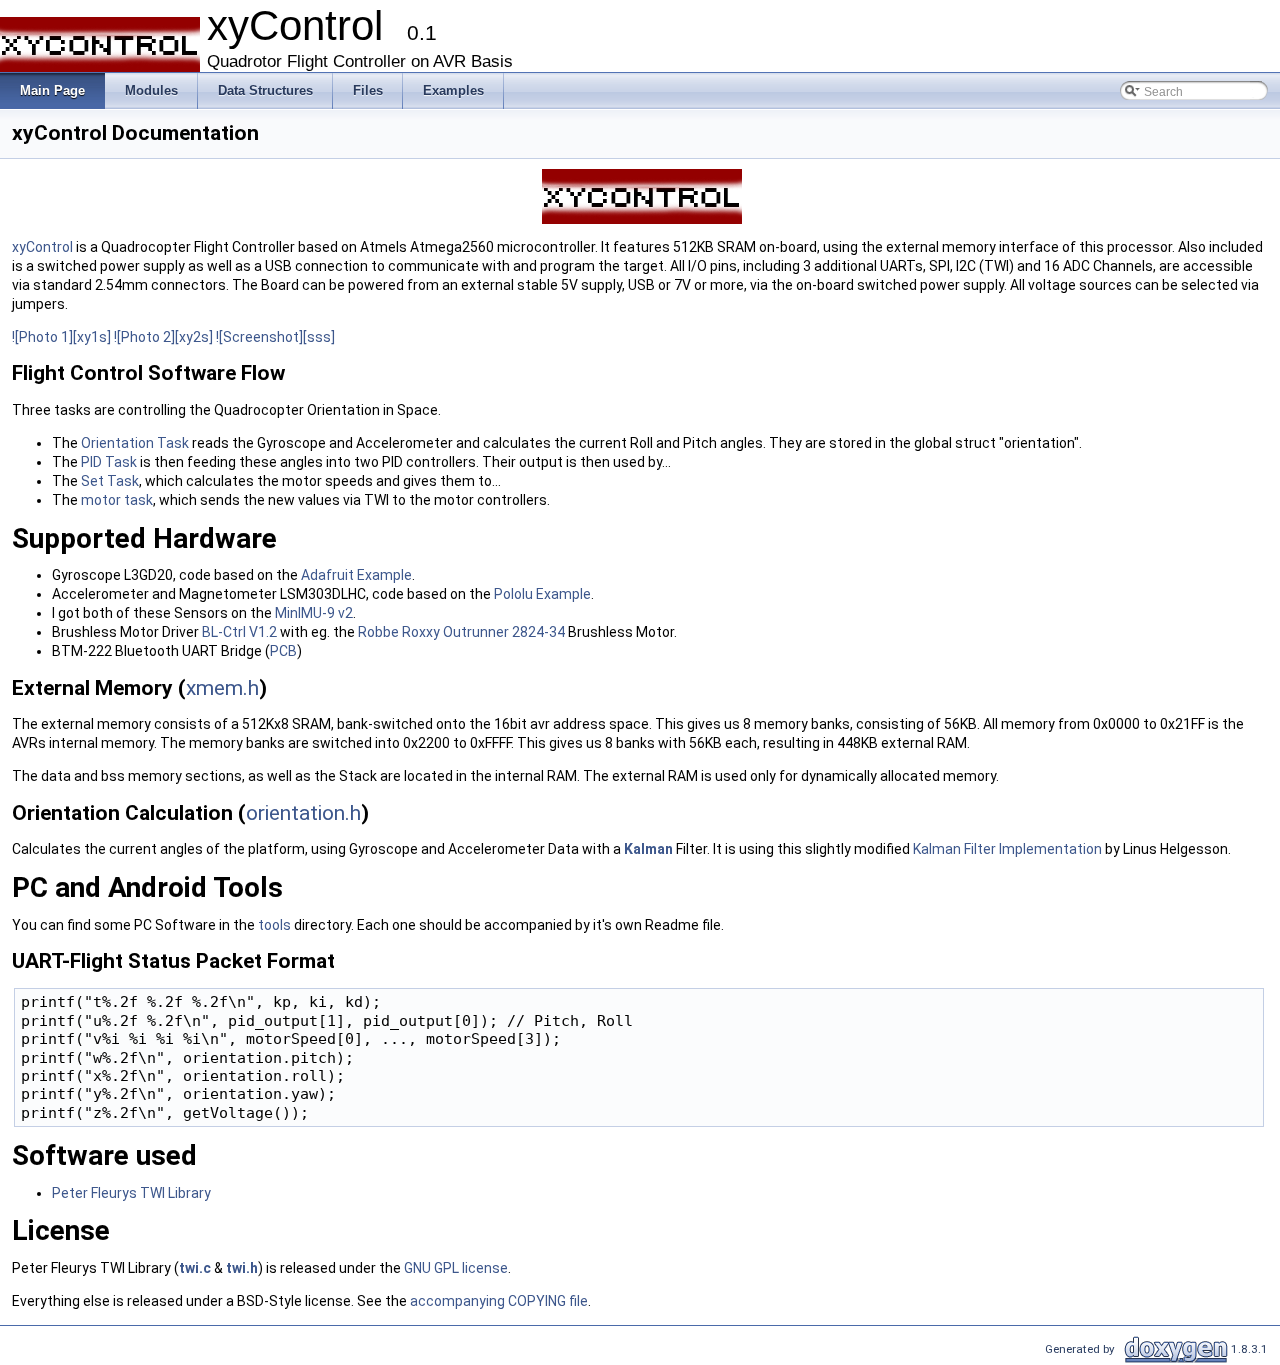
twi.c (195, 1268)
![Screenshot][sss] (275, 337)
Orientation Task (135, 443)
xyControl (42, 247)
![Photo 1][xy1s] (61, 337)
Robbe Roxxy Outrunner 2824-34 (461, 632)
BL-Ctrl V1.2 (239, 632)
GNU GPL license (456, 1268)
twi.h (242, 1268)
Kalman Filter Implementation (1007, 849)
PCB (283, 651)
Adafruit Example (356, 575)
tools (274, 925)
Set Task (110, 481)
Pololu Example (542, 594)
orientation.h (303, 813)
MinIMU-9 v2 (314, 613)
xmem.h (222, 688)
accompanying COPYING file (499, 1301)
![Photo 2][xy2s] (163, 337)
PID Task (109, 462)
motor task (117, 500)
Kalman (648, 849)
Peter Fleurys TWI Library (131, 1193)
